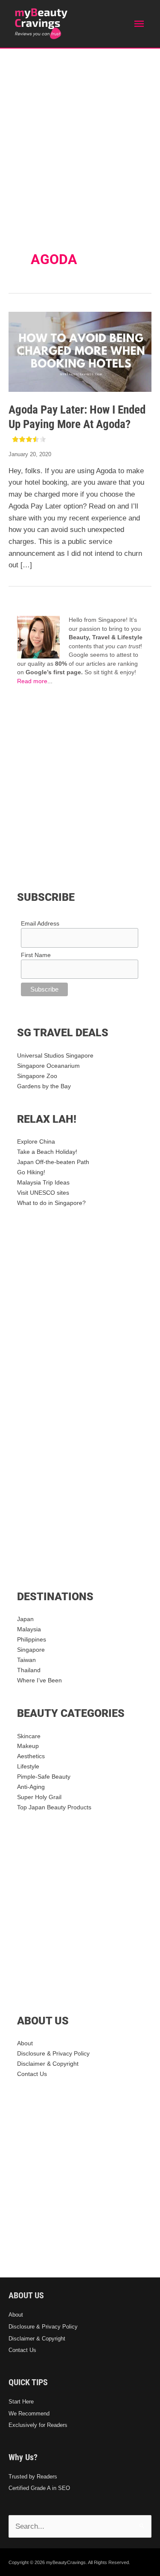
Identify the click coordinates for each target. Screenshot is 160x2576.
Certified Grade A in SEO (39, 2488)
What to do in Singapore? (51, 1203)
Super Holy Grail (39, 1797)
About (25, 2043)
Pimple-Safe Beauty (44, 1777)
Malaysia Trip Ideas (43, 1183)
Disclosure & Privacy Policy (53, 2054)
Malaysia (29, 1629)
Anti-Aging (31, 1787)
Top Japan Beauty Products (54, 1807)
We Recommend (29, 2414)
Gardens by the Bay (44, 1086)
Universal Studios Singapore (55, 1056)
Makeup (28, 1746)
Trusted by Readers (33, 2477)
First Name (36, 955)
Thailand (29, 1670)
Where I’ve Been (39, 1680)
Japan (25, 1619)
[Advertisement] (80, 133)
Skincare (29, 1736)
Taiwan (26, 1660)
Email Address (40, 923)
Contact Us (32, 2074)
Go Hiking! (31, 1172)
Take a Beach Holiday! (47, 1152)
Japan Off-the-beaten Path (53, 1162)
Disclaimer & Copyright (48, 2064)
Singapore (31, 1650)
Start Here (21, 2402)
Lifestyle (28, 1767)
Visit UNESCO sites (43, 1193)
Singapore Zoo (37, 1076)
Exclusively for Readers (38, 2425)
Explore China (36, 1142)
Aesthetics (31, 1756)
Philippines (32, 1640)
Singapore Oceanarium (48, 1066)
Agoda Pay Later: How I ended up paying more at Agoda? (77, 417)
